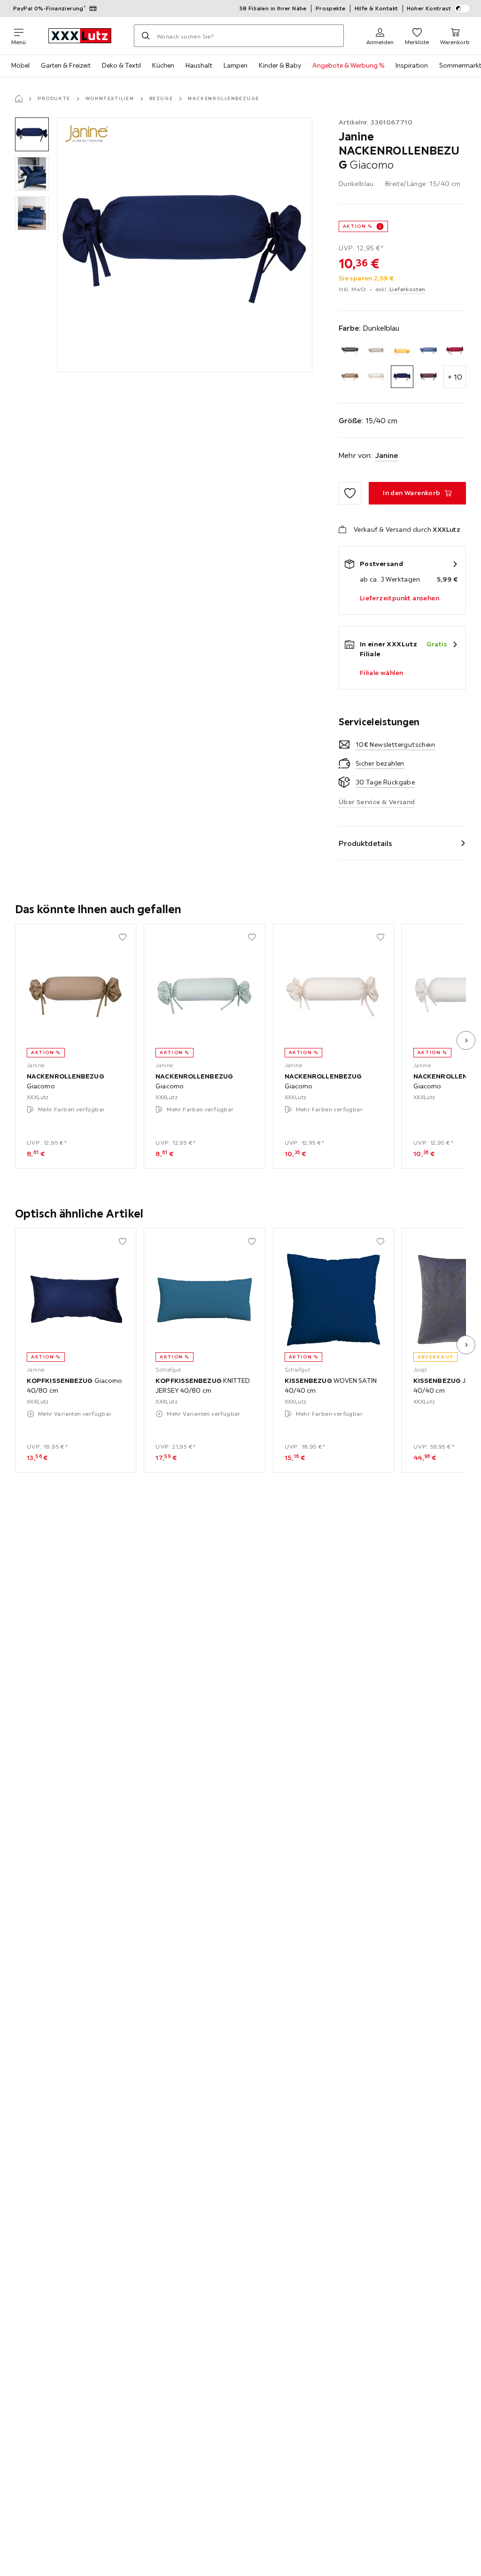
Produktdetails (365, 843)
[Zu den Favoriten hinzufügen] (350, 493)
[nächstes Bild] (466, 1040)
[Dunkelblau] (402, 377)
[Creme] (376, 377)
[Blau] (428, 350)
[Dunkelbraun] (428, 377)
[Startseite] (19, 99)
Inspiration (412, 65)
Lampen (236, 65)
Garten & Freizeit (66, 65)
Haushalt (199, 65)
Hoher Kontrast (429, 8)
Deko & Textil (121, 65)
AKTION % (358, 226)
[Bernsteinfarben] (402, 350)
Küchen (163, 65)
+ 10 (455, 377)
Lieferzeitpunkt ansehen (400, 598)
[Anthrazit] (350, 350)
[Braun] (350, 377)
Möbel (20, 65)
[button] (32, 134)
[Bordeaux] (455, 350)
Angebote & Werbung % (348, 65)
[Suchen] (146, 36)
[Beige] (376, 350)
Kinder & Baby (280, 65)
